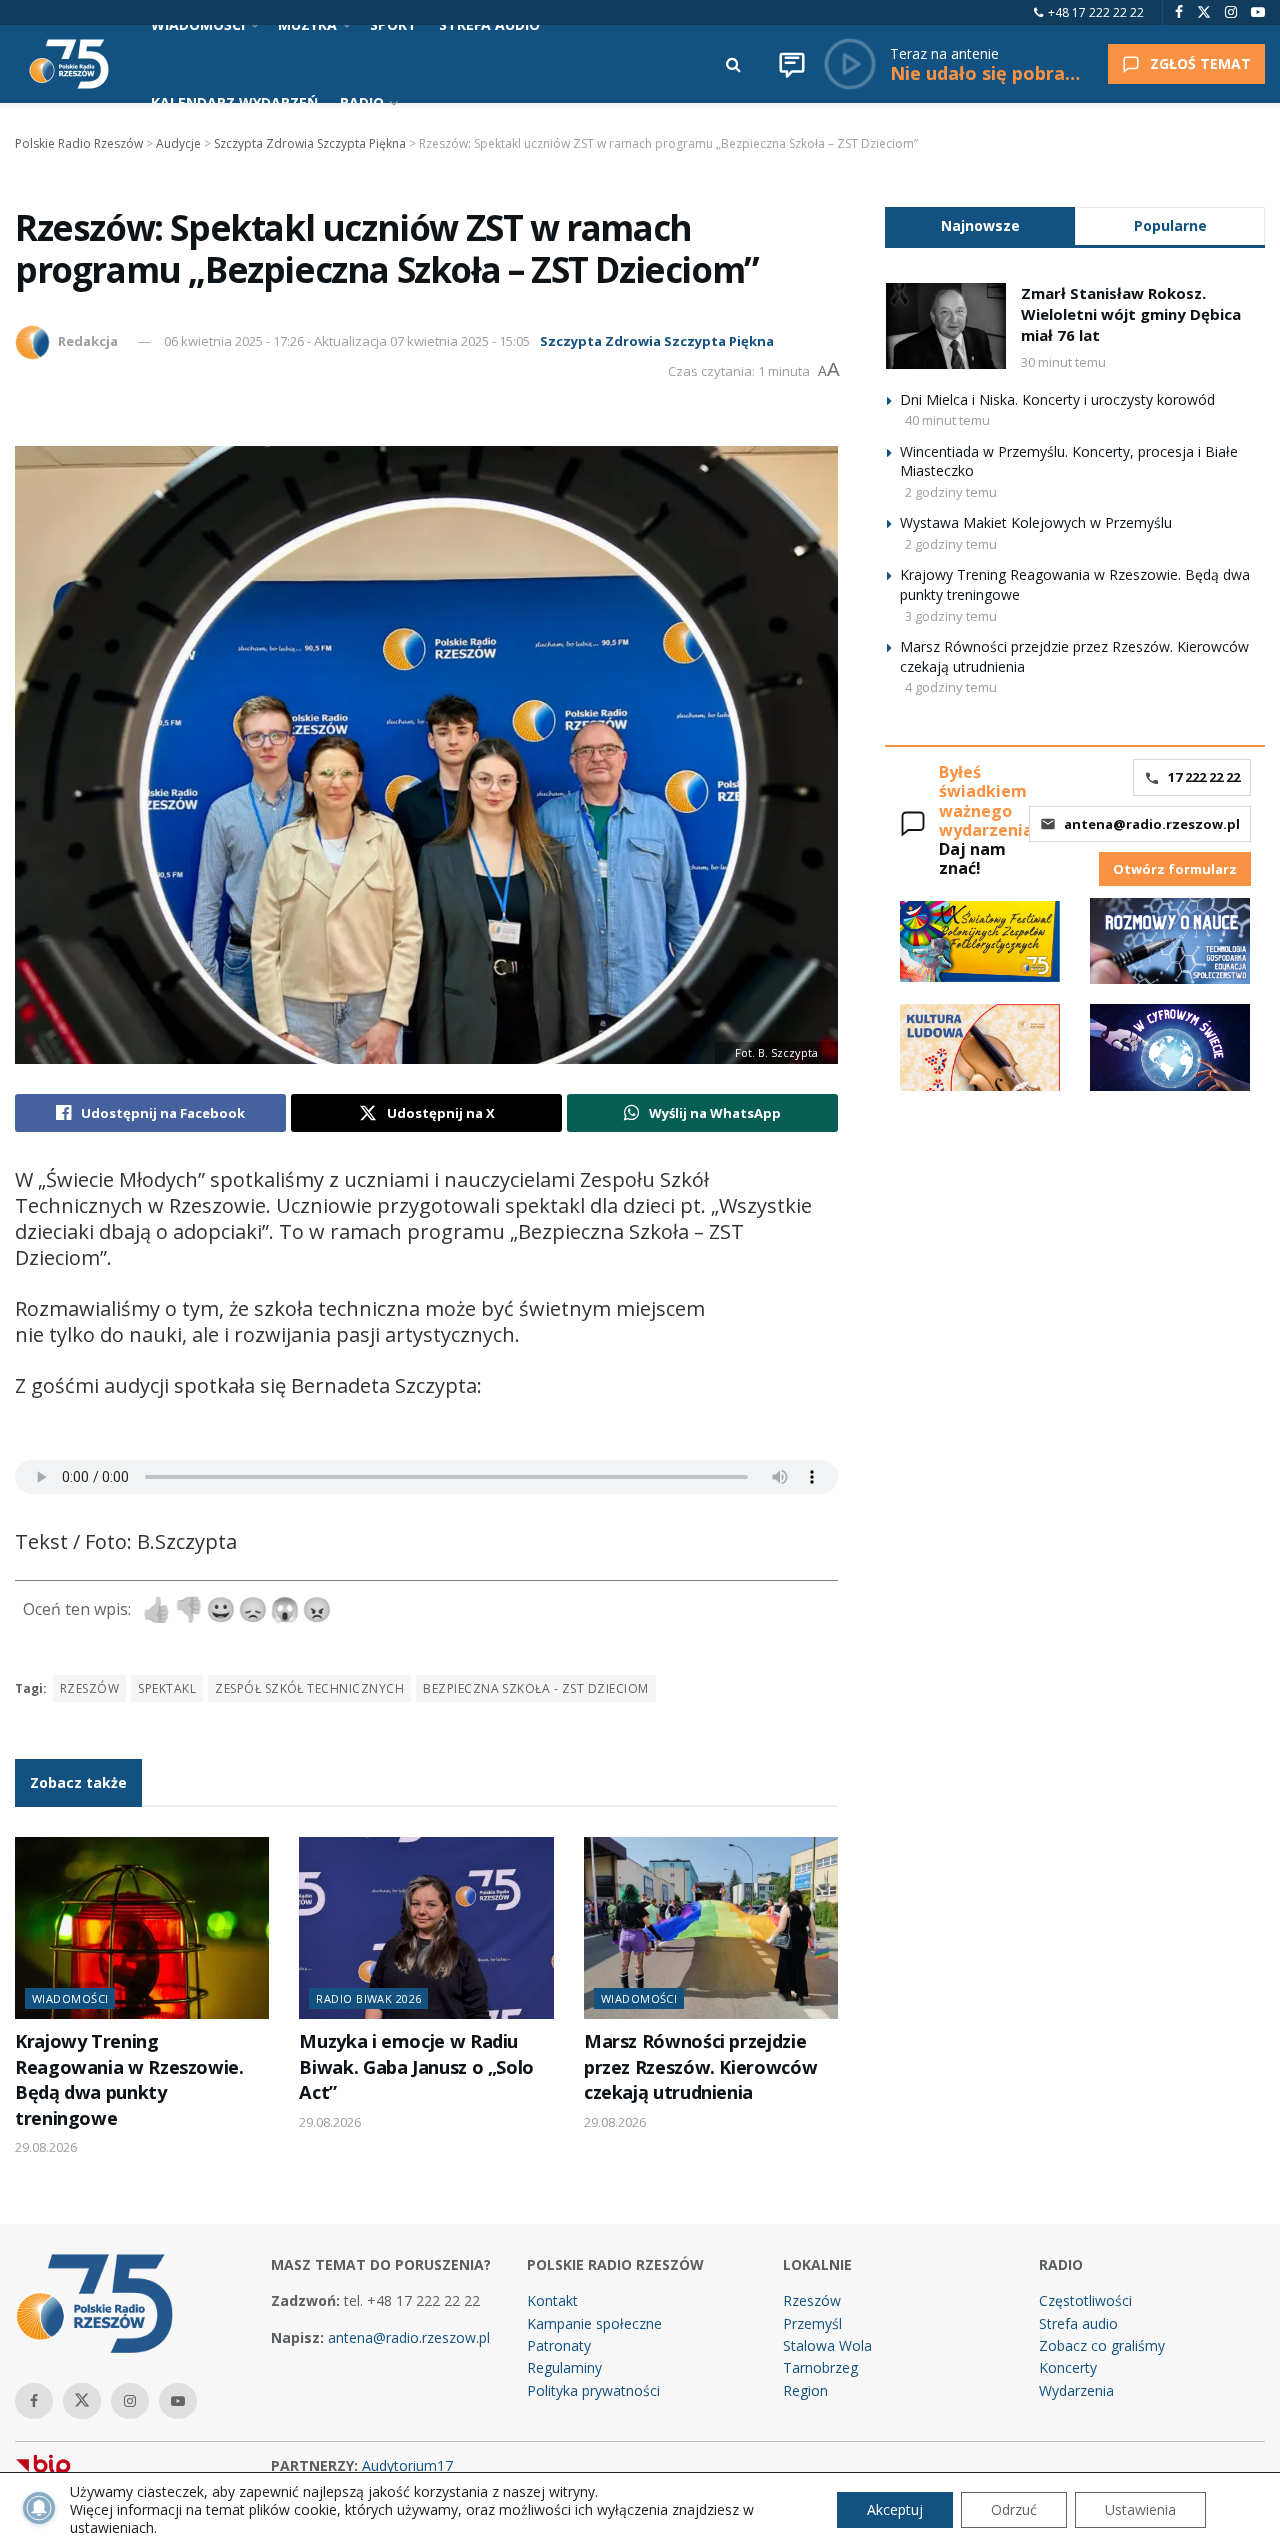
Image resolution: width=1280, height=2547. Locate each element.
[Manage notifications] (39, 2508)
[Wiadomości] (792, 64)
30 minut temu (1063, 362)
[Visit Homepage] (69, 64)
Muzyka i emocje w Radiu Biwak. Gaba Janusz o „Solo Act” (416, 2066)
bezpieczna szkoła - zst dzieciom (535, 1688)
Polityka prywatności (593, 2390)
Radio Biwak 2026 (368, 1998)
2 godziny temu (951, 492)
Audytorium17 (407, 2465)
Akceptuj (895, 2509)
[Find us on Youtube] (1258, 12)
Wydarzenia (1076, 2390)
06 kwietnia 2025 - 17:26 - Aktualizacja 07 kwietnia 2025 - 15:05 (347, 341)
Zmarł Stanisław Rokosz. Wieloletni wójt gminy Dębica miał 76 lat (1131, 314)
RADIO (362, 102)
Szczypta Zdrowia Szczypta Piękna (657, 341)
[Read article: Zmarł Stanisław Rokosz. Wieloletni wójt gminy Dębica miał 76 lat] (946, 326)
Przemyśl (812, 2323)
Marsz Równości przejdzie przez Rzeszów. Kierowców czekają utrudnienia (700, 2066)
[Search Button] (733, 64)
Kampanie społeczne (594, 2323)
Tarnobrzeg (820, 2367)
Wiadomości (70, 1998)
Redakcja (88, 341)
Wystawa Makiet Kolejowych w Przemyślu (1036, 522)
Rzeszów (89, 1688)
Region (805, 2390)
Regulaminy (564, 2367)
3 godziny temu (951, 616)
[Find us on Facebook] (1179, 12)
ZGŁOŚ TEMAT (1200, 63)
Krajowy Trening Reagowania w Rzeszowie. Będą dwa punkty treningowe (129, 2079)
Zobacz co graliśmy (1102, 2345)
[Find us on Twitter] (1204, 12)
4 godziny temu (951, 687)
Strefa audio (1078, 2323)
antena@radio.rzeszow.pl (1152, 824)
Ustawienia (1140, 2509)
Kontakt (552, 2300)
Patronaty (559, 2345)
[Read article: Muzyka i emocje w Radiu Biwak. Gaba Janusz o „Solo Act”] (426, 1928)
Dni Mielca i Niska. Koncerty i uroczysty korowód (1057, 399)
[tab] (980, 225)
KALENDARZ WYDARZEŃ (234, 102)
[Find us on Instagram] (1231, 12)
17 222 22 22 (1204, 777)
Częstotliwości (1085, 2300)
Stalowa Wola (827, 2345)
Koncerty (1068, 2367)
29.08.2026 (46, 2147)
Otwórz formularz (1175, 869)
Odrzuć (1014, 2509)
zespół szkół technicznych (309, 1688)
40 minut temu (947, 420)
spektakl (167, 1688)
